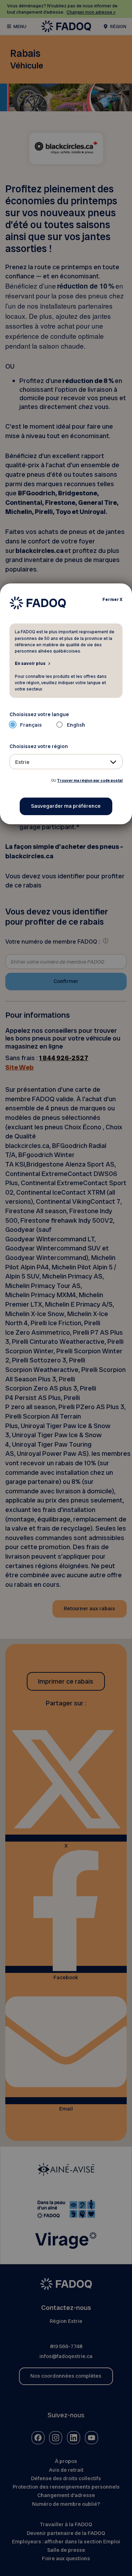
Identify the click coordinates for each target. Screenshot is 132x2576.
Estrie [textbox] (22, 762)
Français (31, 725)
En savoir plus (30, 663)
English (76, 725)
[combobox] (66, 762)
